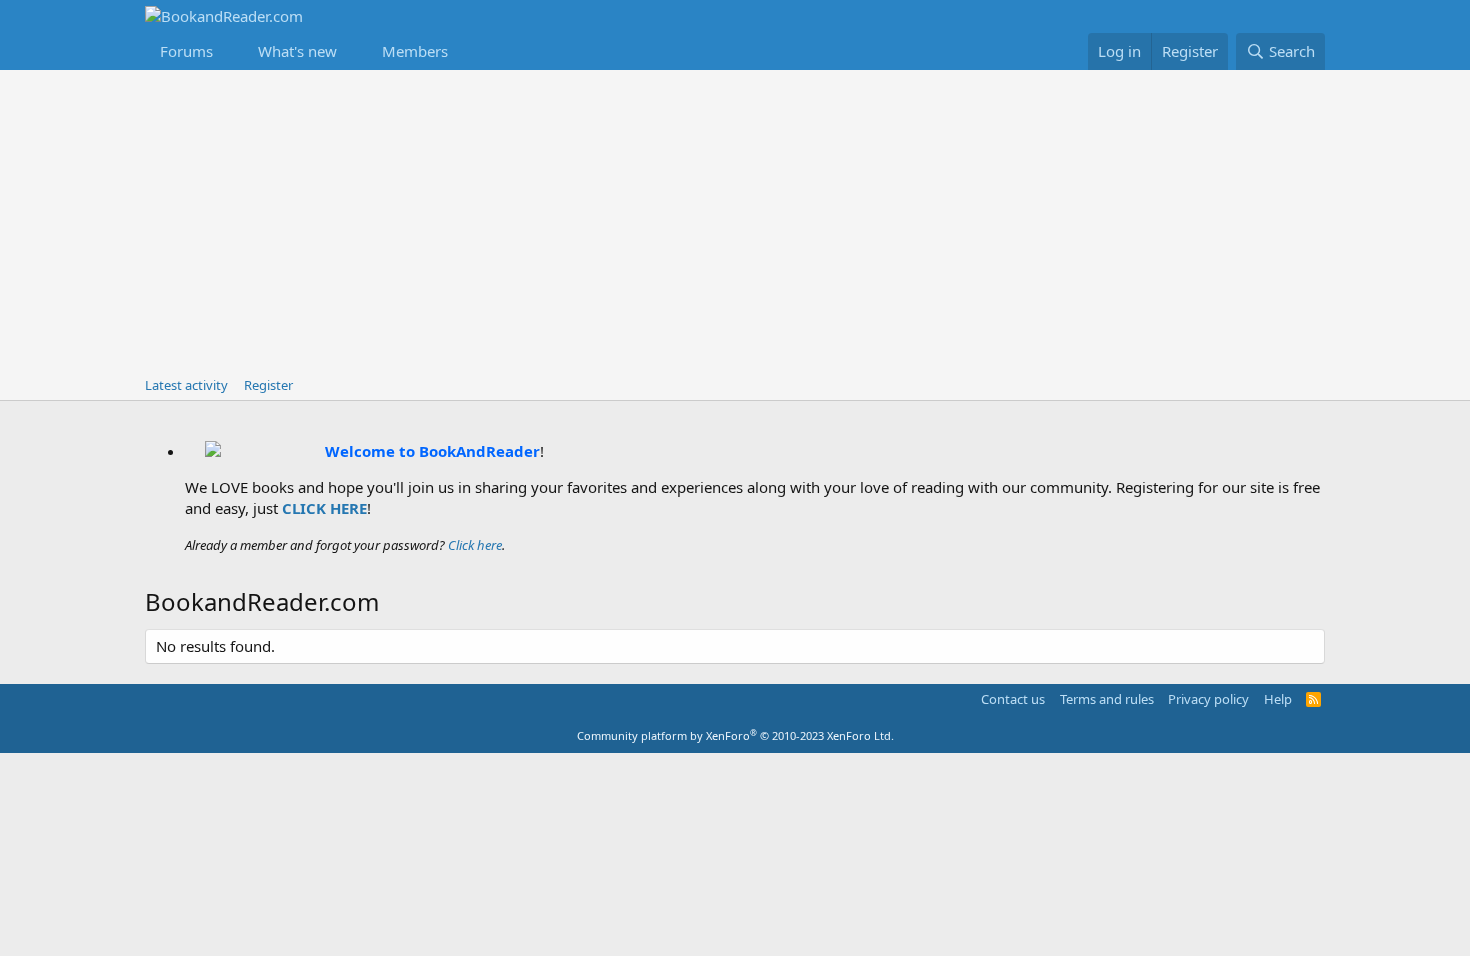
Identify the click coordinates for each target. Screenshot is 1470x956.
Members (415, 51)
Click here (475, 545)
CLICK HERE (324, 508)
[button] (229, 51)
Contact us (1013, 699)
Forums (186, 51)
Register (268, 385)
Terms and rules (1107, 699)
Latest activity (186, 385)
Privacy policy (1208, 699)
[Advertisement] (735, 220)
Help (1278, 699)
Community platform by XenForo (735, 735)
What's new (297, 51)
